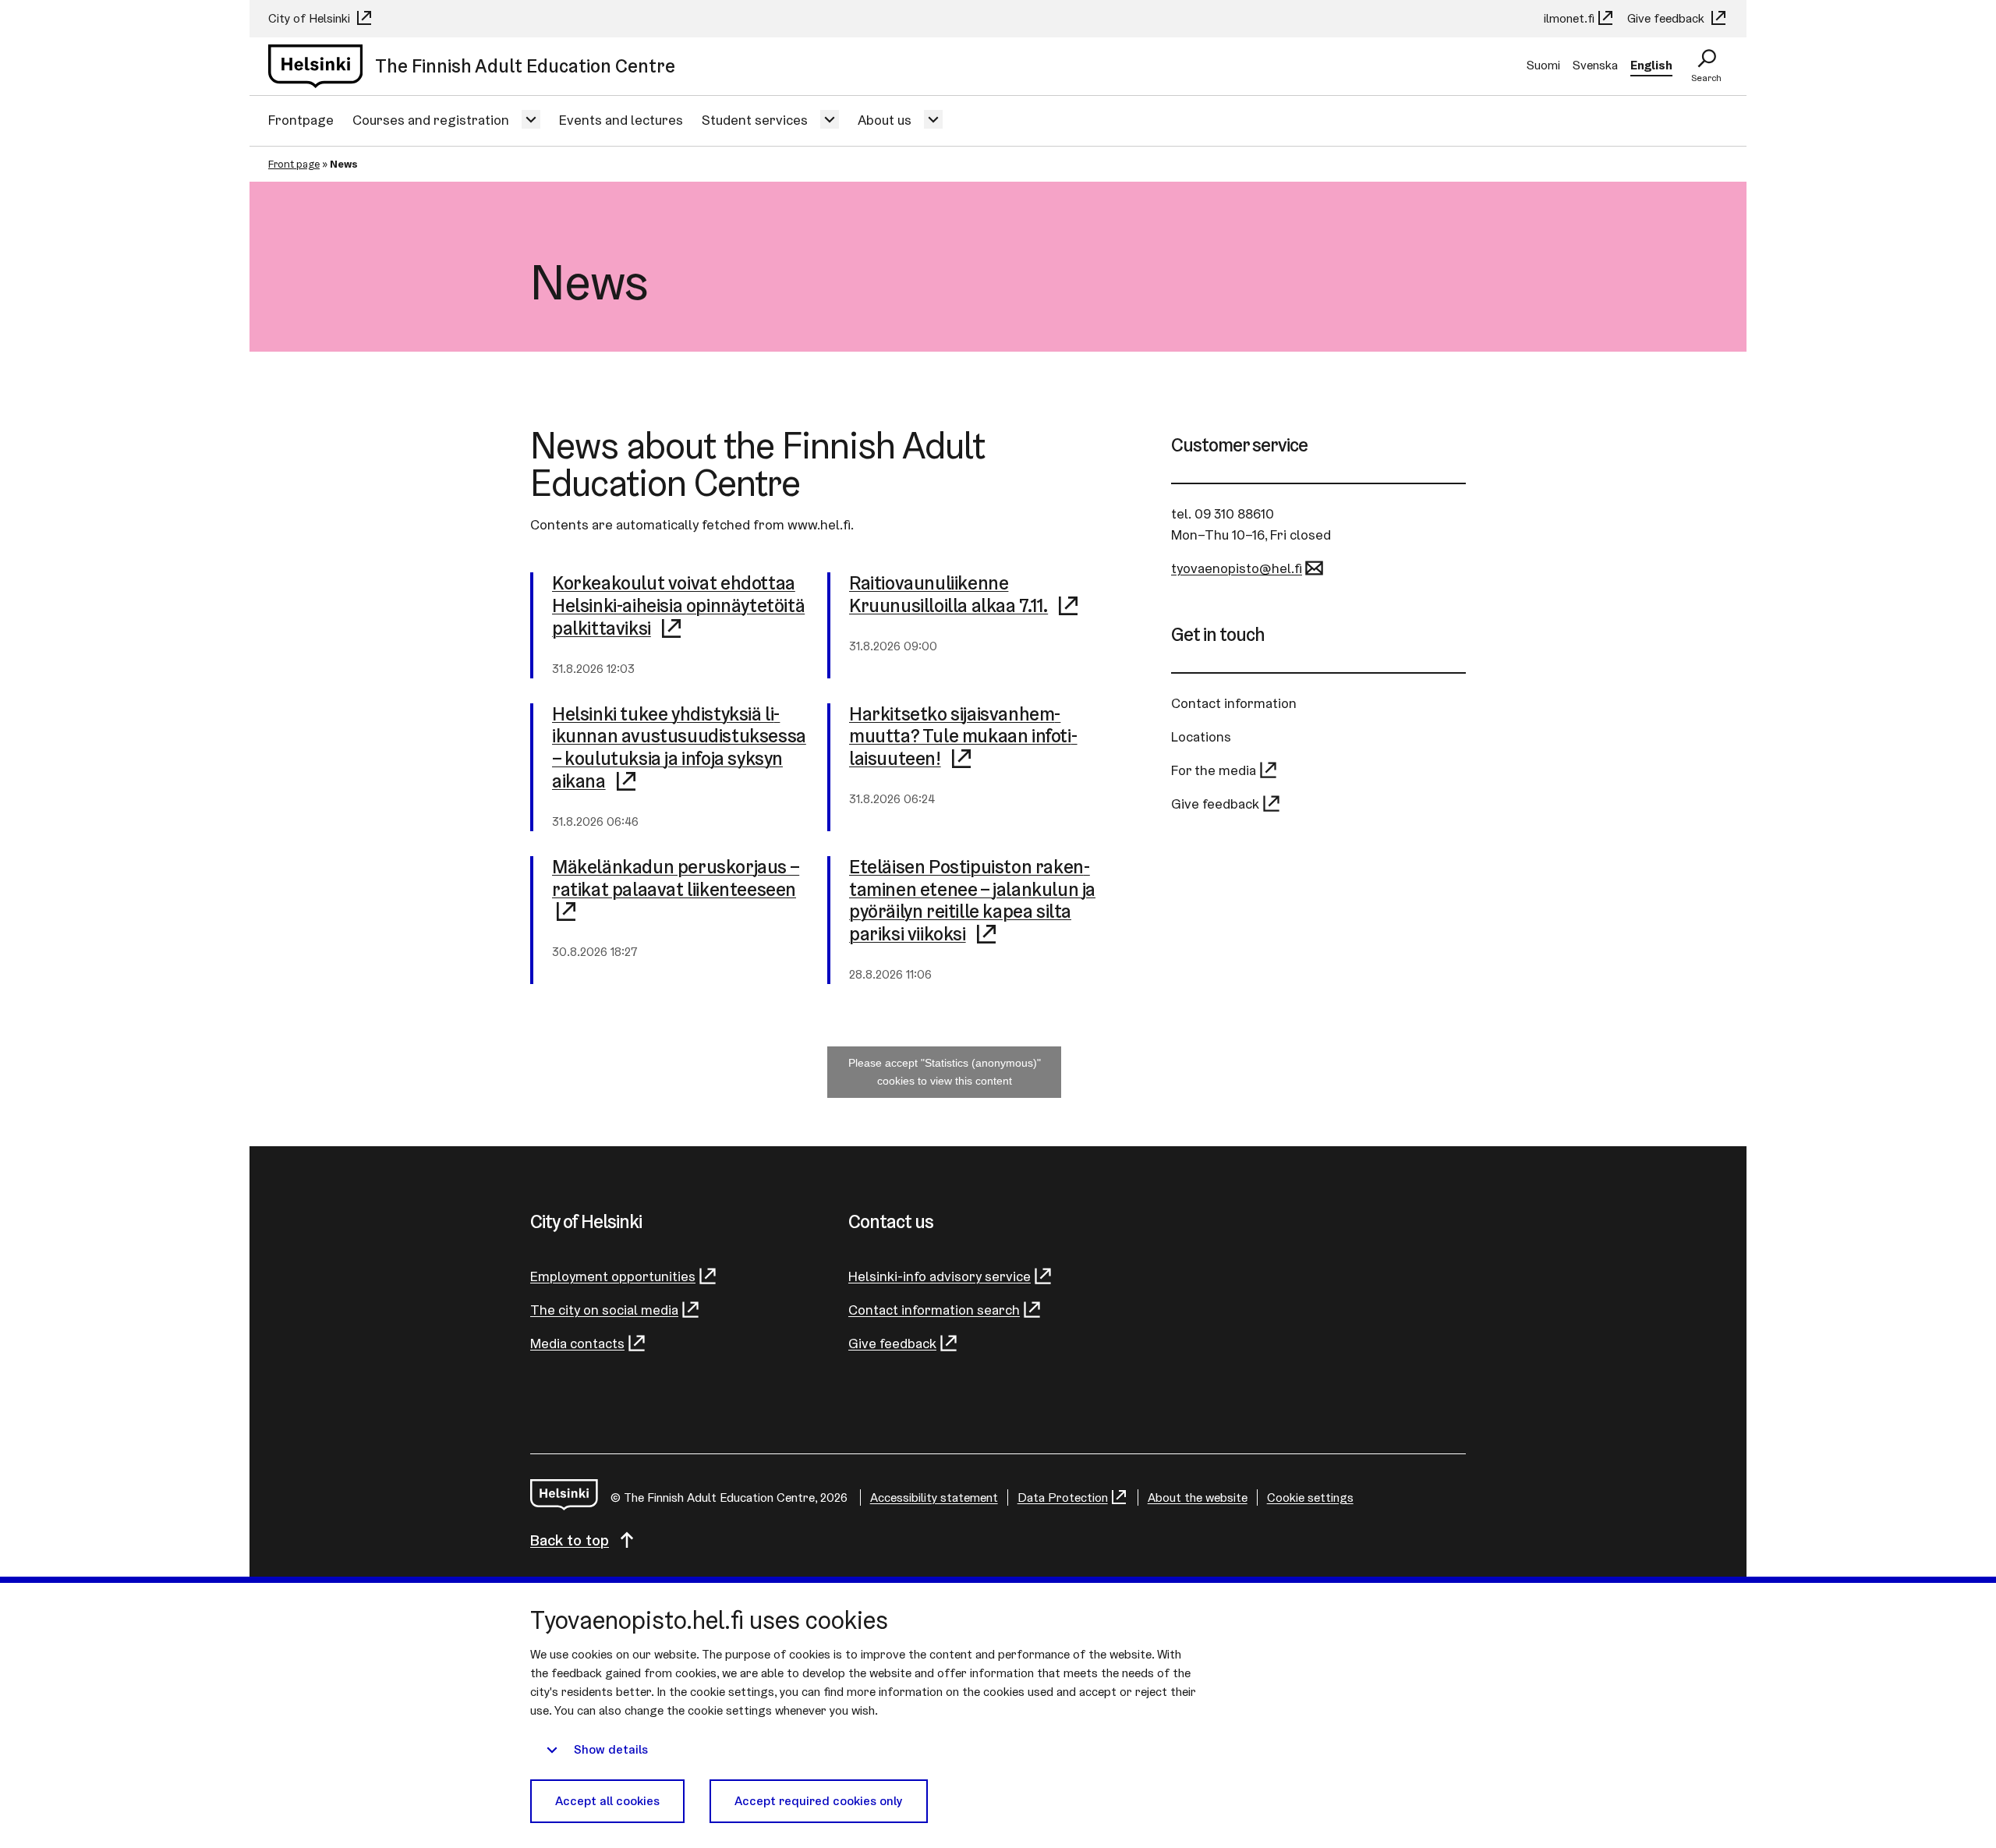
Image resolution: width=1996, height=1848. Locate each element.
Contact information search (934, 1310)
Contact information (1234, 703)
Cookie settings (1310, 1498)
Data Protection (1063, 1498)
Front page (294, 164)
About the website (1198, 1498)
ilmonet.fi (1569, 18)
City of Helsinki (311, 18)
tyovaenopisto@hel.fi (1237, 568)
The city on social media (604, 1310)
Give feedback (1667, 18)
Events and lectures (621, 120)
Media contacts (577, 1343)
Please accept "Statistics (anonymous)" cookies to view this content (945, 1072)
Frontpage (301, 120)
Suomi (1543, 65)
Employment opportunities (613, 1276)
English (1651, 65)
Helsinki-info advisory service (940, 1276)
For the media (1214, 770)
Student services (755, 120)
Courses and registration (431, 120)
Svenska (1595, 65)
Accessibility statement (934, 1498)
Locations (1201, 736)
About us (885, 120)
